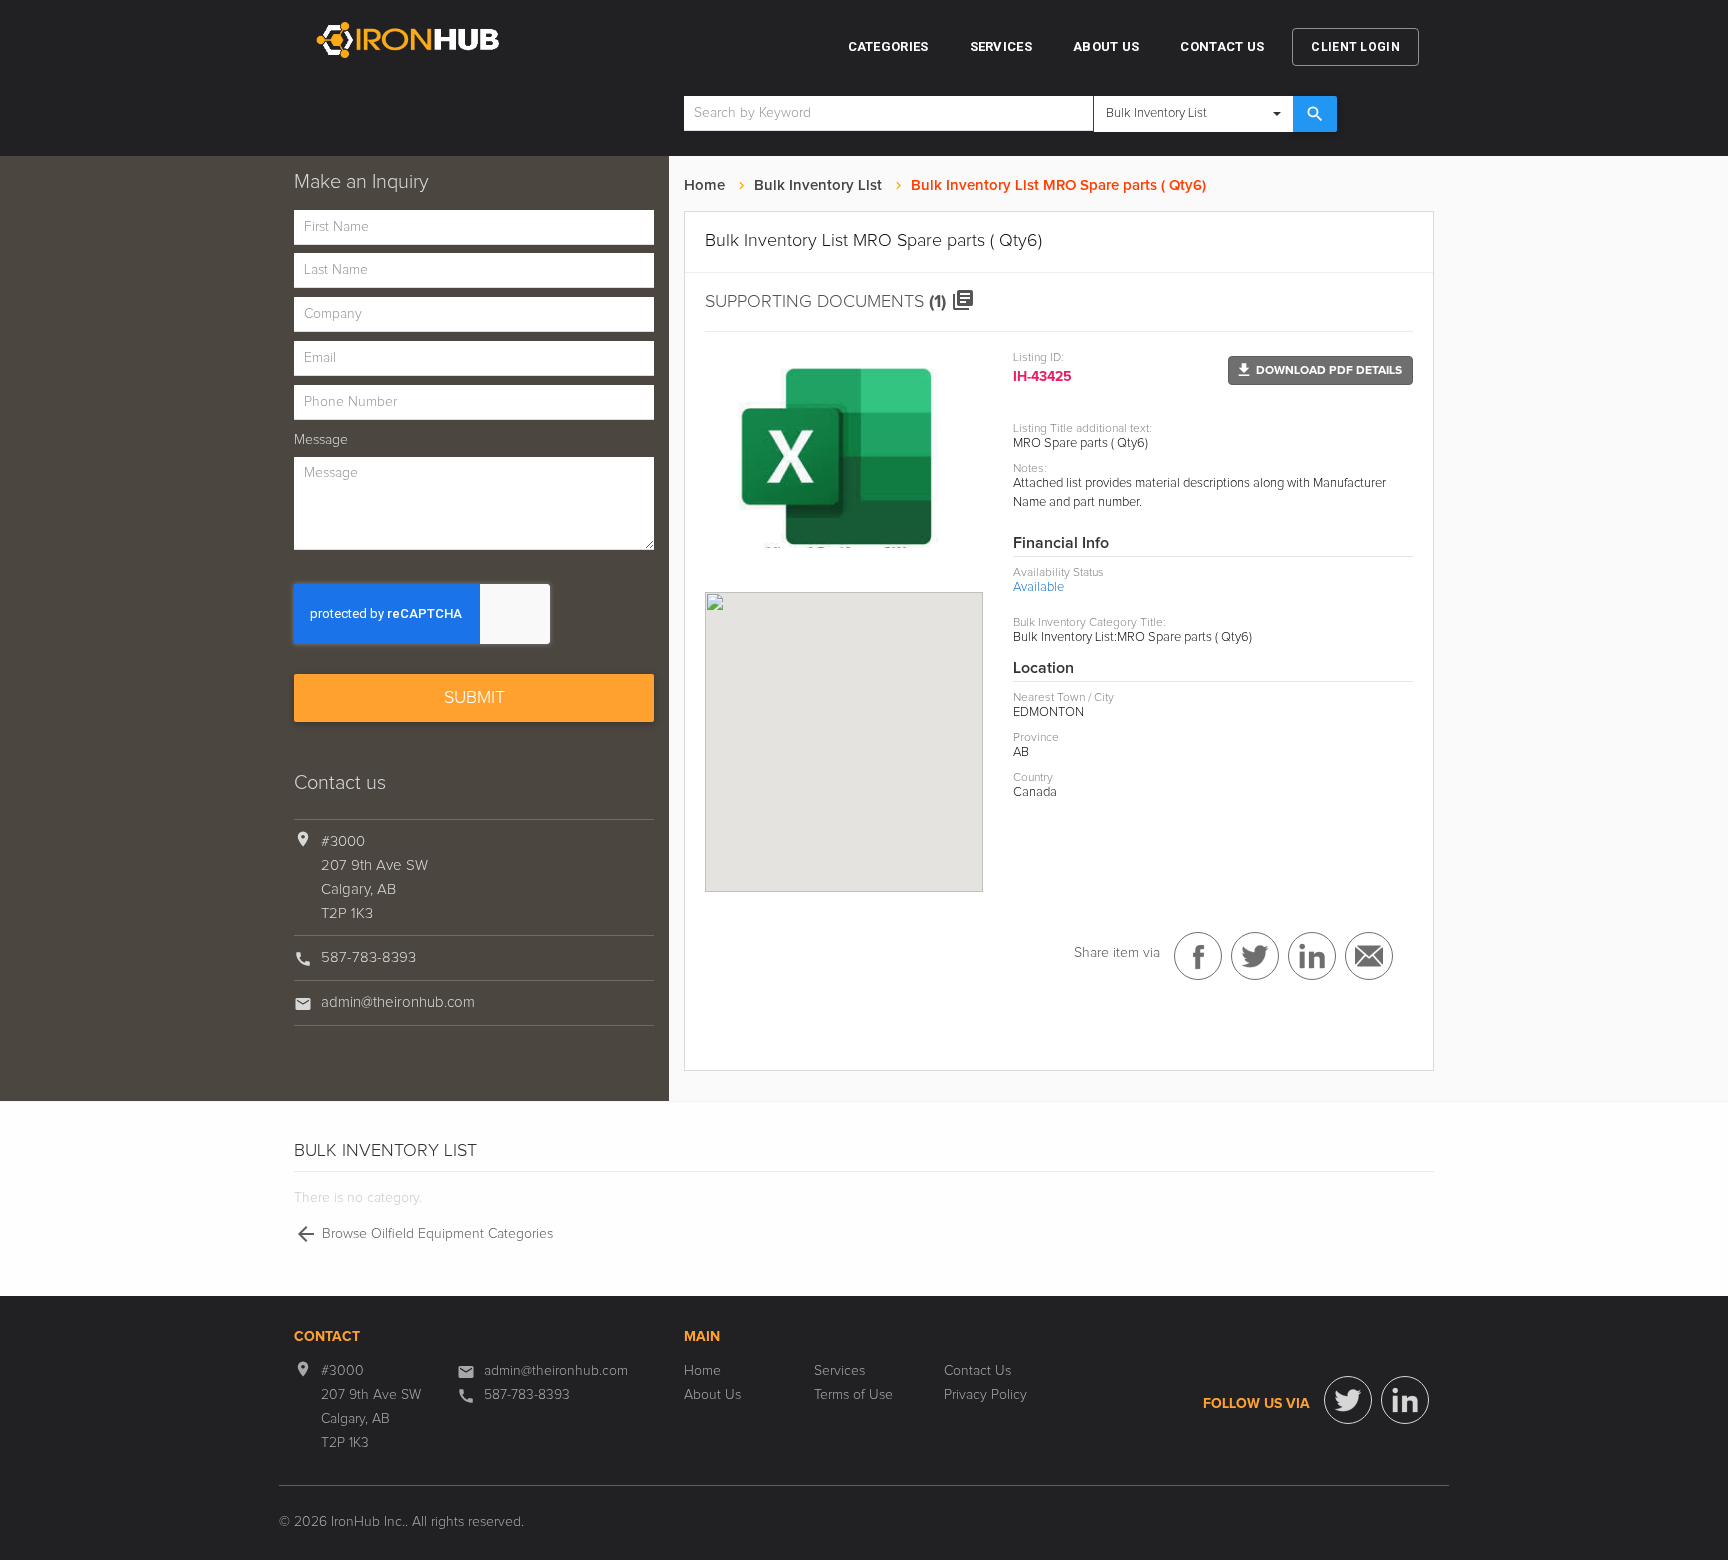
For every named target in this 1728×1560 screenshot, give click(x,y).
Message (321, 440)
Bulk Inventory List (818, 185)
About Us (1106, 46)
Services (1001, 46)
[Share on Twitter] (1255, 956)
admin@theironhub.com (398, 1002)
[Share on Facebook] (1198, 956)
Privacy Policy (985, 1395)
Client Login (1355, 47)
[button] (1320, 370)
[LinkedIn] (1405, 1400)
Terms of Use (853, 1395)
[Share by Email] (1369, 956)
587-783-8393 (368, 957)
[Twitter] (1348, 1400)
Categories (888, 46)
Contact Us (1222, 46)
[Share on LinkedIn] (1312, 956)
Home (704, 185)
